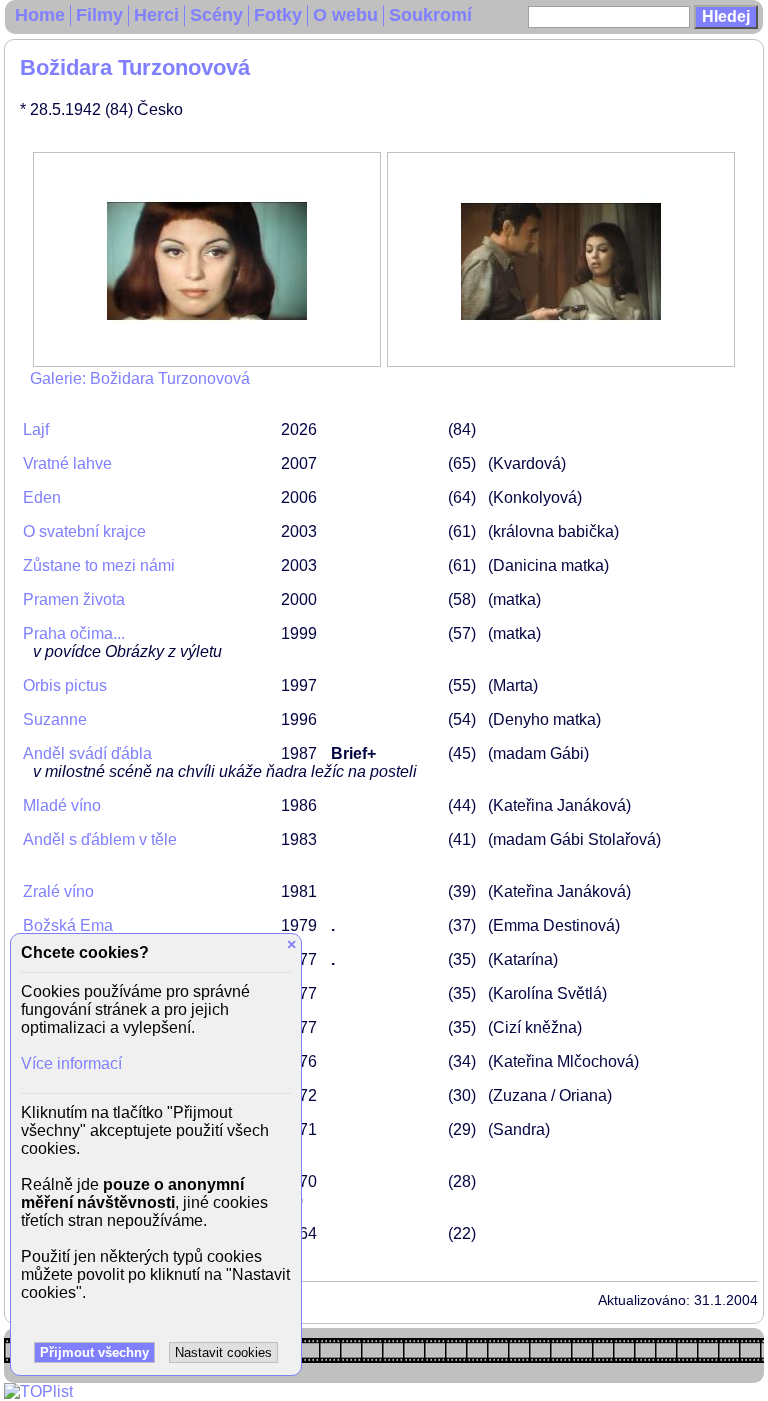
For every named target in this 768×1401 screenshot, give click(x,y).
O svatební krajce (84, 531)
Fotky (278, 15)
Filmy (99, 15)
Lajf (36, 429)
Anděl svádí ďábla (87, 753)
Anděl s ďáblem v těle (100, 839)
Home (40, 15)
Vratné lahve (67, 463)
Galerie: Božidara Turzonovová (140, 378)
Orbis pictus (65, 685)
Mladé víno (62, 805)
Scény (216, 15)
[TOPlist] (38, 1391)
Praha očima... (74, 633)
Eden (42, 497)
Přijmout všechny (94, 1352)
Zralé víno (58, 891)
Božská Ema (68, 925)
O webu (345, 15)
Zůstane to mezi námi (99, 565)
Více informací (71, 1063)
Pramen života (74, 599)
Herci (156, 15)
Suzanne (55, 719)
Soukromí (430, 15)
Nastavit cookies (223, 1352)
